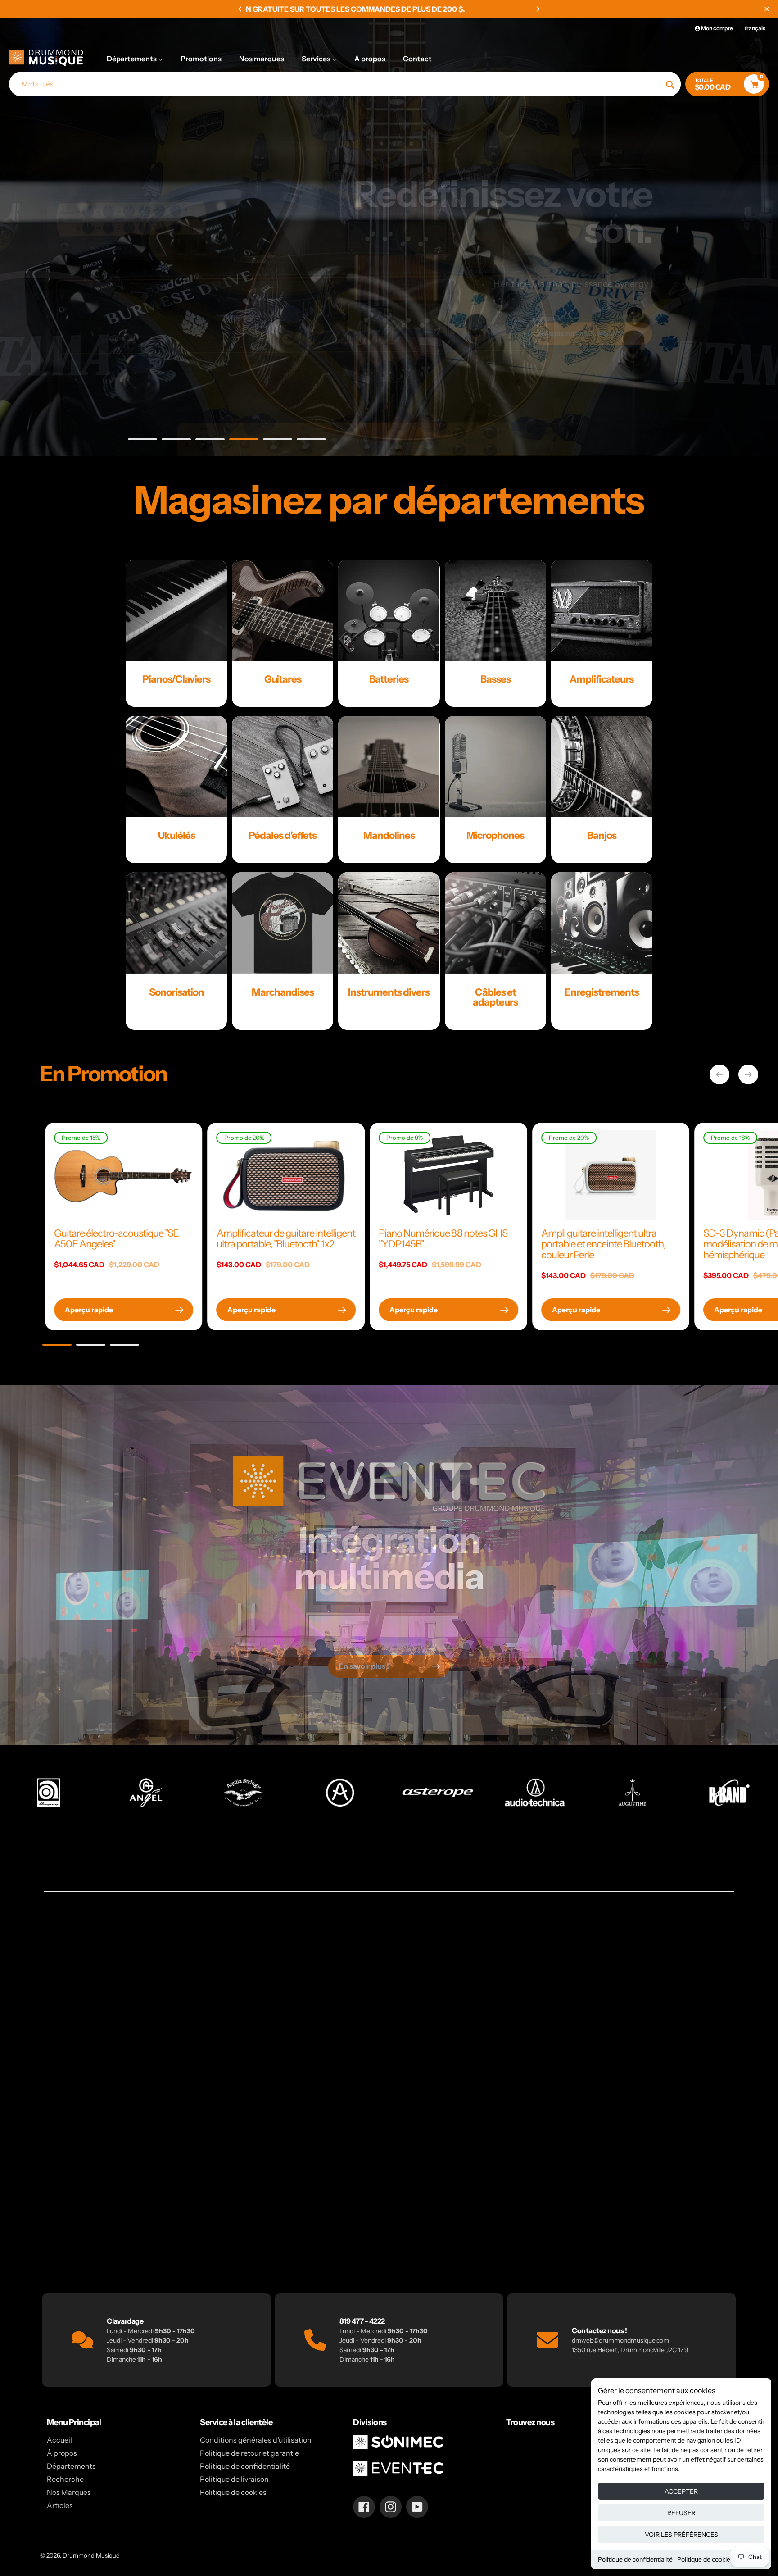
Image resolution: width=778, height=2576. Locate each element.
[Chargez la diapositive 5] (278, 441)
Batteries (389, 679)
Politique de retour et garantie (249, 2453)
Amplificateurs (602, 679)
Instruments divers (389, 992)
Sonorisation (176, 992)
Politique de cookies (705, 2559)
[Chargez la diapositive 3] (210, 441)
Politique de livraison (234, 2479)
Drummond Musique (91, 2555)
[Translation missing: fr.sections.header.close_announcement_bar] (767, 9)
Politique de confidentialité (635, 2559)
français (755, 28)
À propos (62, 2453)
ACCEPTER (681, 2491)
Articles (60, 2505)
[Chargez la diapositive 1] (142, 441)
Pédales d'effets (283, 835)
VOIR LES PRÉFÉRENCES (681, 2535)
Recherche (65, 2479)
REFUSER (681, 2513)
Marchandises (283, 992)
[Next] (538, 9)
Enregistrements (602, 992)
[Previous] (240, 9)
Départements (71, 2466)
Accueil (59, 2440)
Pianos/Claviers (176, 679)
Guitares (283, 679)
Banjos (602, 835)
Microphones (495, 835)
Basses (495, 679)
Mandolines (389, 835)
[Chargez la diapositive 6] (311, 441)
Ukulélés (176, 835)
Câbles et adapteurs (495, 997)
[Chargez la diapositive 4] (244, 441)
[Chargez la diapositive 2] (176, 441)
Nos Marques (69, 2492)
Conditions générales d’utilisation (256, 2440)
